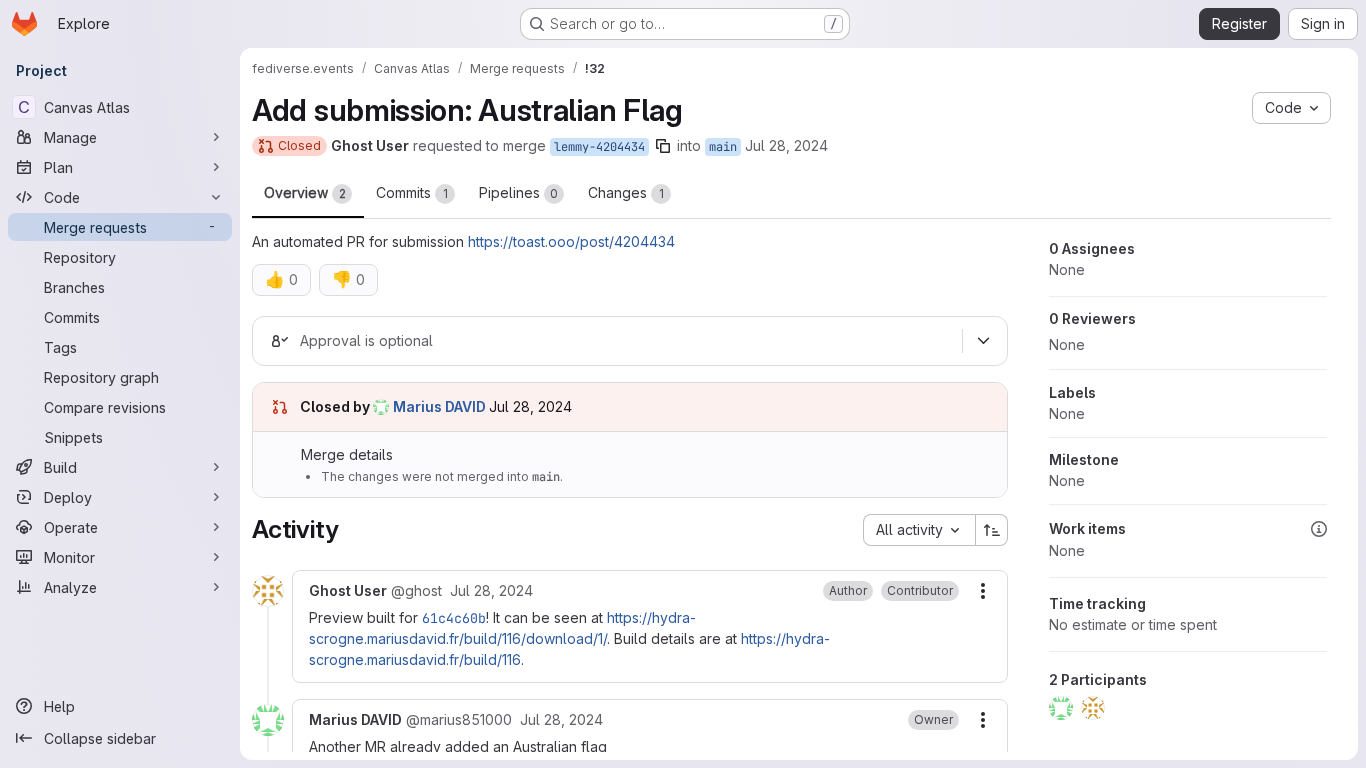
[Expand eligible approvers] (983, 341)
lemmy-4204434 (599, 147)
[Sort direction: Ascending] (992, 530)
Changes (626, 192)
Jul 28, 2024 (786, 145)
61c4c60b (454, 618)
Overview (305, 192)
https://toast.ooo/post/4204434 (571, 241)
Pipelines (518, 192)
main (723, 147)
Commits (412, 192)
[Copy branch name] (663, 146)
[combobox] (919, 530)
